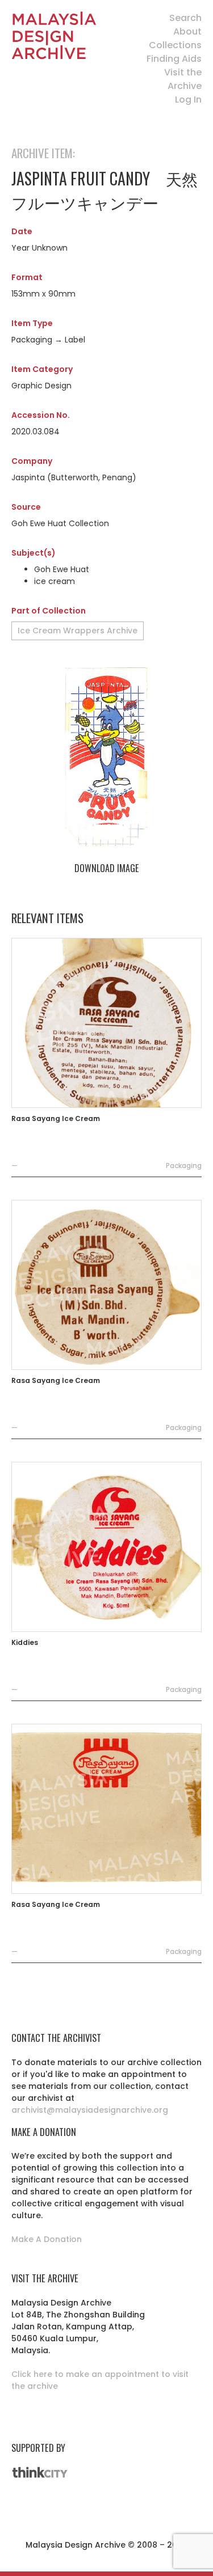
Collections (175, 45)
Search (185, 18)
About (187, 31)
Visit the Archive (183, 79)
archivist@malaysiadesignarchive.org (90, 2110)
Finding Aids (174, 59)
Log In (188, 100)
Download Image (106, 868)
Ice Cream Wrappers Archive (78, 631)
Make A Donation (47, 2239)
